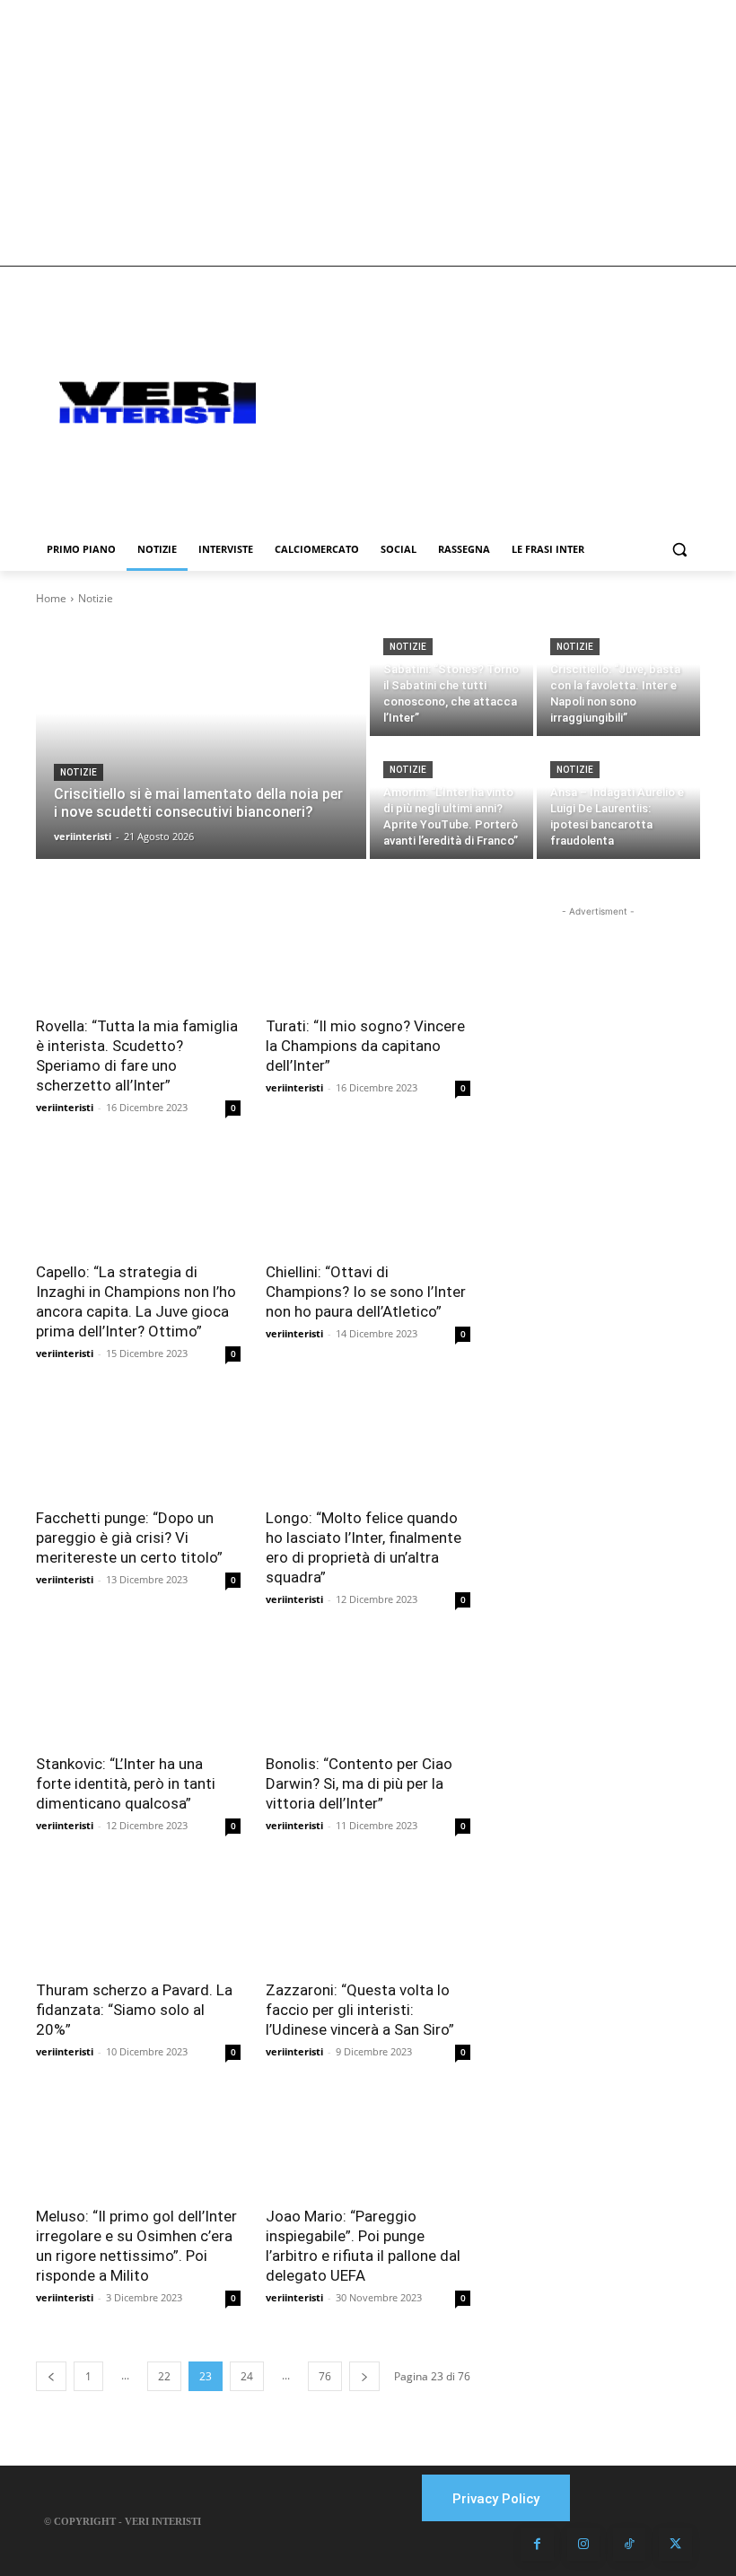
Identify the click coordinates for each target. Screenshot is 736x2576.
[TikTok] (629, 2545)
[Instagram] (583, 2545)
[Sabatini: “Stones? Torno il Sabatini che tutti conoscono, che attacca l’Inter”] (451, 676)
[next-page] (364, 2376)
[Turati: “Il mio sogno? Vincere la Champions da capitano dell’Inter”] (368, 953)
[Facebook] (537, 2545)
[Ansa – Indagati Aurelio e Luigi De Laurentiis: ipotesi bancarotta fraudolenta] (618, 799)
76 (325, 2376)
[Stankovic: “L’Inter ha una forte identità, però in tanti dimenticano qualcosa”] (138, 1691)
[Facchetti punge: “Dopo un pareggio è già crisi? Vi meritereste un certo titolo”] (138, 1445)
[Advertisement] (368, 133)
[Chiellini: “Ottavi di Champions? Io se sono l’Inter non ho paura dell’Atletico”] (368, 1199)
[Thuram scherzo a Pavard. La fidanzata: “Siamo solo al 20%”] (138, 1917)
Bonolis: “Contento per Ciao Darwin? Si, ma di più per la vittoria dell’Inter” (359, 1783)
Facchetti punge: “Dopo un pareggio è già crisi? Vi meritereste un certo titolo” (129, 1538)
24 (247, 2376)
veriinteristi (65, 1107)
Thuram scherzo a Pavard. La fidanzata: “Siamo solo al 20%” (134, 2010)
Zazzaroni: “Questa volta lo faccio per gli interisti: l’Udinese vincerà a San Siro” (360, 2010)
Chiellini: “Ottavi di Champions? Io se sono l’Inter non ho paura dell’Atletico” (366, 1292)
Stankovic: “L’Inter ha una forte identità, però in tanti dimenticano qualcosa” (126, 1783)
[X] (675, 2545)
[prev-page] (51, 2376)
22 (164, 2376)
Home (51, 598)
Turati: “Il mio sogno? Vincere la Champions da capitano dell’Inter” (365, 1046)
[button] (679, 550)
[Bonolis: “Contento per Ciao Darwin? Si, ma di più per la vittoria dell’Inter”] (368, 1691)
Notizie (79, 772)
